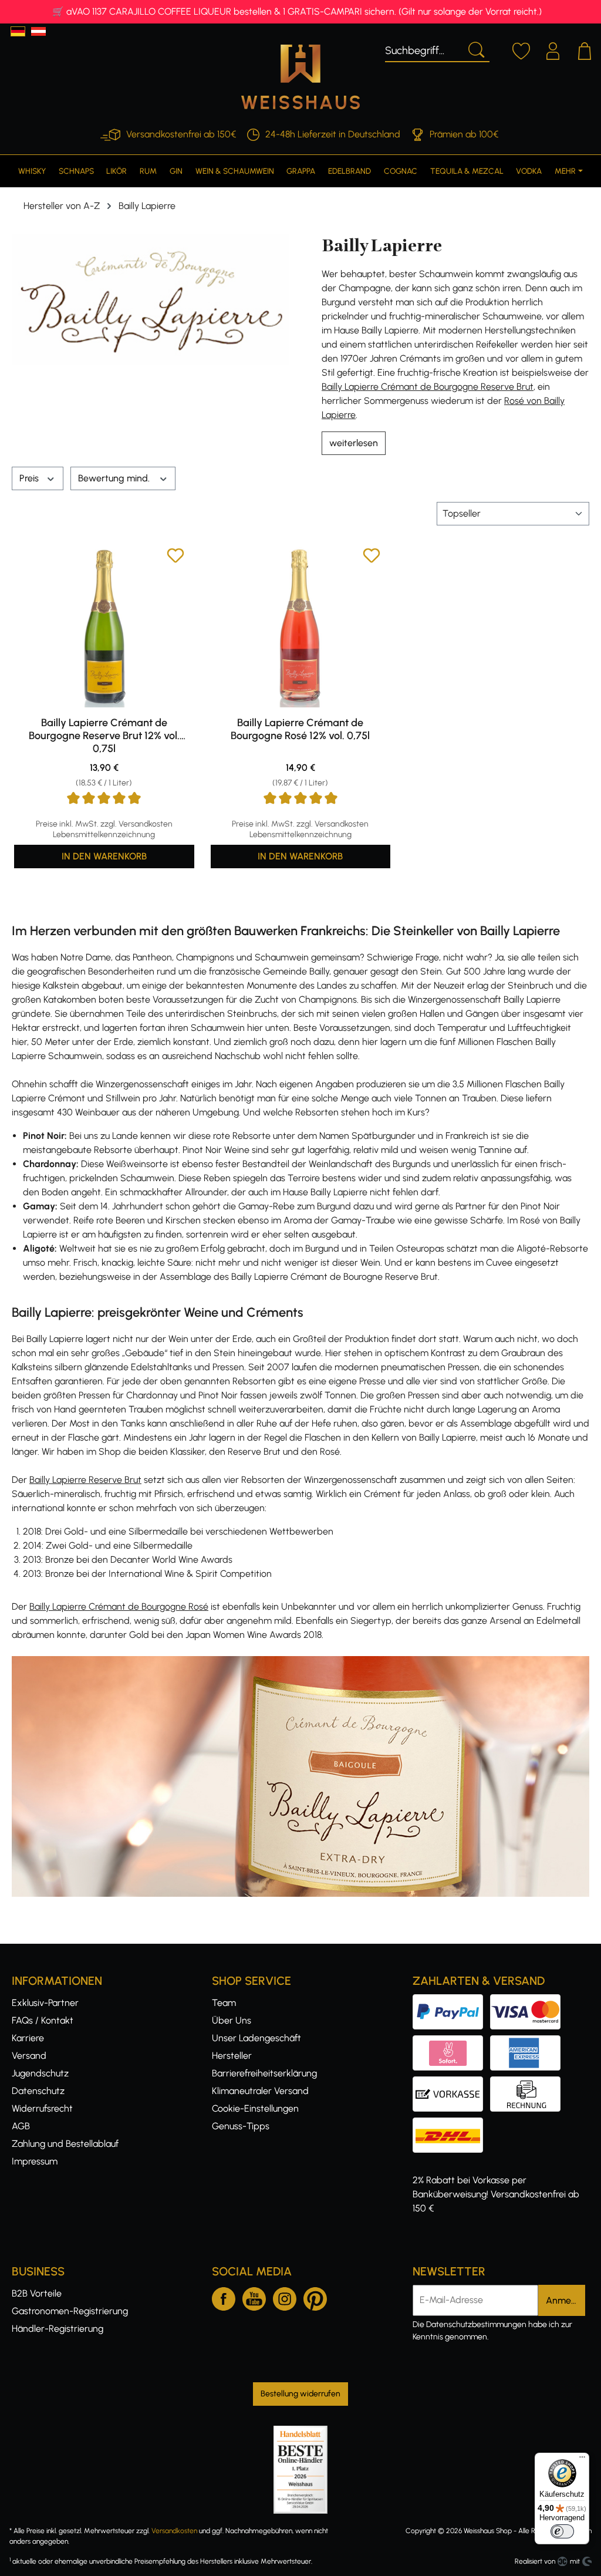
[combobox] (423, 49)
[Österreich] (38, 31)
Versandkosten (174, 2531)
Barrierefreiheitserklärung (264, 2073)
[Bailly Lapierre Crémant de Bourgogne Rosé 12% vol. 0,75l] (301, 627)
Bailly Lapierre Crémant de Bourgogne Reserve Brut (428, 387)
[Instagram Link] (285, 2297)
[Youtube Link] (254, 2297)
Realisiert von (535, 2561)
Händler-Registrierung (58, 2329)
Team (224, 2003)
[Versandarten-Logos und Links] (451, 2124)
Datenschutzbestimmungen (476, 2324)
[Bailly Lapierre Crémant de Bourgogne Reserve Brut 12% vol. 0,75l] (104, 627)
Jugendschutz (40, 2073)
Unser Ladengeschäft (256, 2038)
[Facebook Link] (224, 2297)
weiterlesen (354, 443)
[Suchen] (475, 49)
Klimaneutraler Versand (260, 2091)
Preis (30, 478)
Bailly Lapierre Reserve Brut (85, 1480)
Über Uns (232, 2020)
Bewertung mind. (115, 478)
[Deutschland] (18, 31)
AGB (21, 2126)
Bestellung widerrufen (300, 2394)
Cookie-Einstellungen (255, 2108)
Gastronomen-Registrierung (70, 2311)
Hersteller (232, 2056)
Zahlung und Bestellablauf (65, 2144)
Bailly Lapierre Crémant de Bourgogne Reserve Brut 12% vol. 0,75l (104, 736)
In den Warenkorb (104, 856)
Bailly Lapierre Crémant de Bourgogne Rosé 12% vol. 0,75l (300, 729)
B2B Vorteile (37, 2293)
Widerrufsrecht (42, 2108)
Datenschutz (38, 2091)
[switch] (562, 2531)
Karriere (28, 2038)
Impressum (35, 2161)
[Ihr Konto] (553, 49)
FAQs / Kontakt (43, 2020)
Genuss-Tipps (241, 2126)
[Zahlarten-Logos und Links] (490, 2042)
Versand (29, 2056)
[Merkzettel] (521, 49)
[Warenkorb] (585, 49)
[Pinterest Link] (315, 2297)
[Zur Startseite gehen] (300, 77)
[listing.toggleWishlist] (175, 557)
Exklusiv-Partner (45, 2003)
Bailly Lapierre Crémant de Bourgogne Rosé (119, 1606)
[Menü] (582, 2460)
